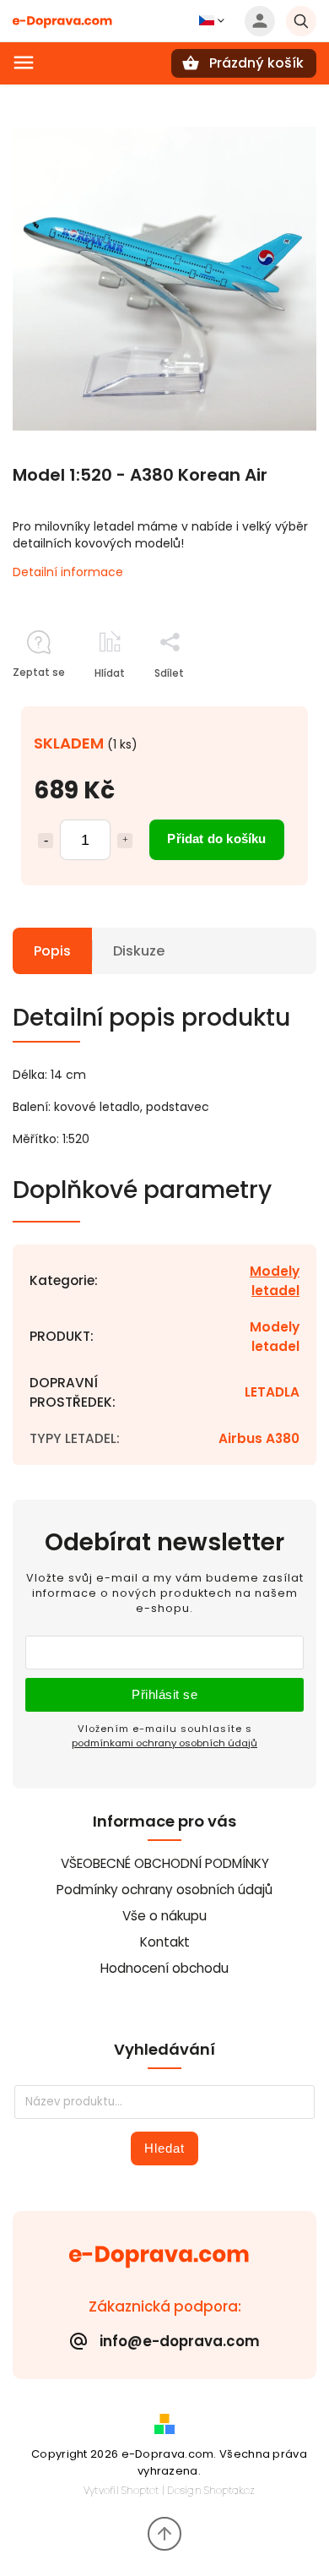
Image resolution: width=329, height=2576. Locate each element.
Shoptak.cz (229, 2490)
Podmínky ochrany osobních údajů (164, 1890)
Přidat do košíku (216, 839)
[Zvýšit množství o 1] (125, 841)
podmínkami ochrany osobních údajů (164, 1743)
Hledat (164, 2148)
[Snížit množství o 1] (46, 841)
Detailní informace (68, 572)
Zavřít (262, 703)
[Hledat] (301, 21)
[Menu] (24, 63)
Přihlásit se (164, 1694)
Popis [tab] (52, 951)
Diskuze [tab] (139, 951)
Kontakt (165, 1942)
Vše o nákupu (164, 1916)
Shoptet (140, 2490)
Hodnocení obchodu (164, 1968)
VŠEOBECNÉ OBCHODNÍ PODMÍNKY (165, 1863)
